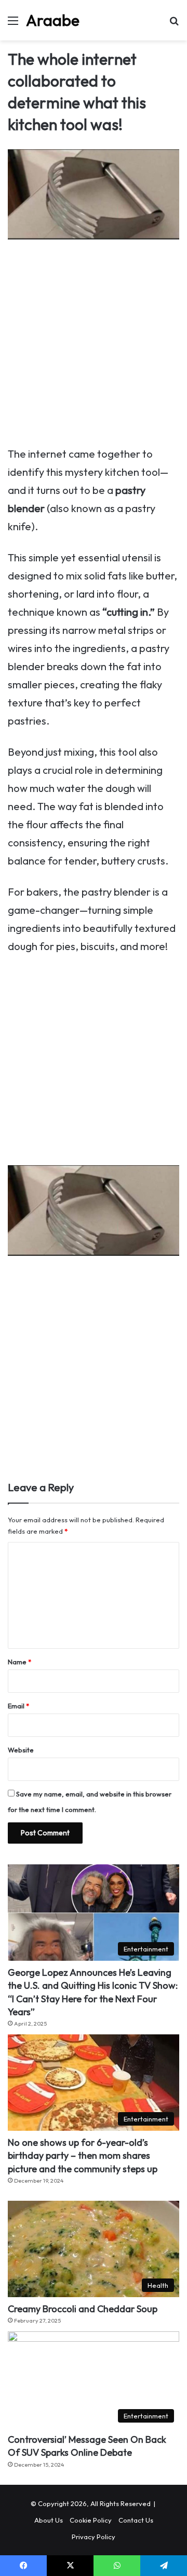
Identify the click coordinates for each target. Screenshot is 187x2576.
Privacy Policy (94, 2537)
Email (18, 1706)
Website (21, 1750)
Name (19, 1662)
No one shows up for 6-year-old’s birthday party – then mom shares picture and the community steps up (83, 2155)
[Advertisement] (94, 347)
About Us (49, 2520)
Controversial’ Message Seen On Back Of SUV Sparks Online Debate (87, 2446)
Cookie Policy (91, 2520)
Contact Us (136, 2520)
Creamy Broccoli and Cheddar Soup (83, 2309)
